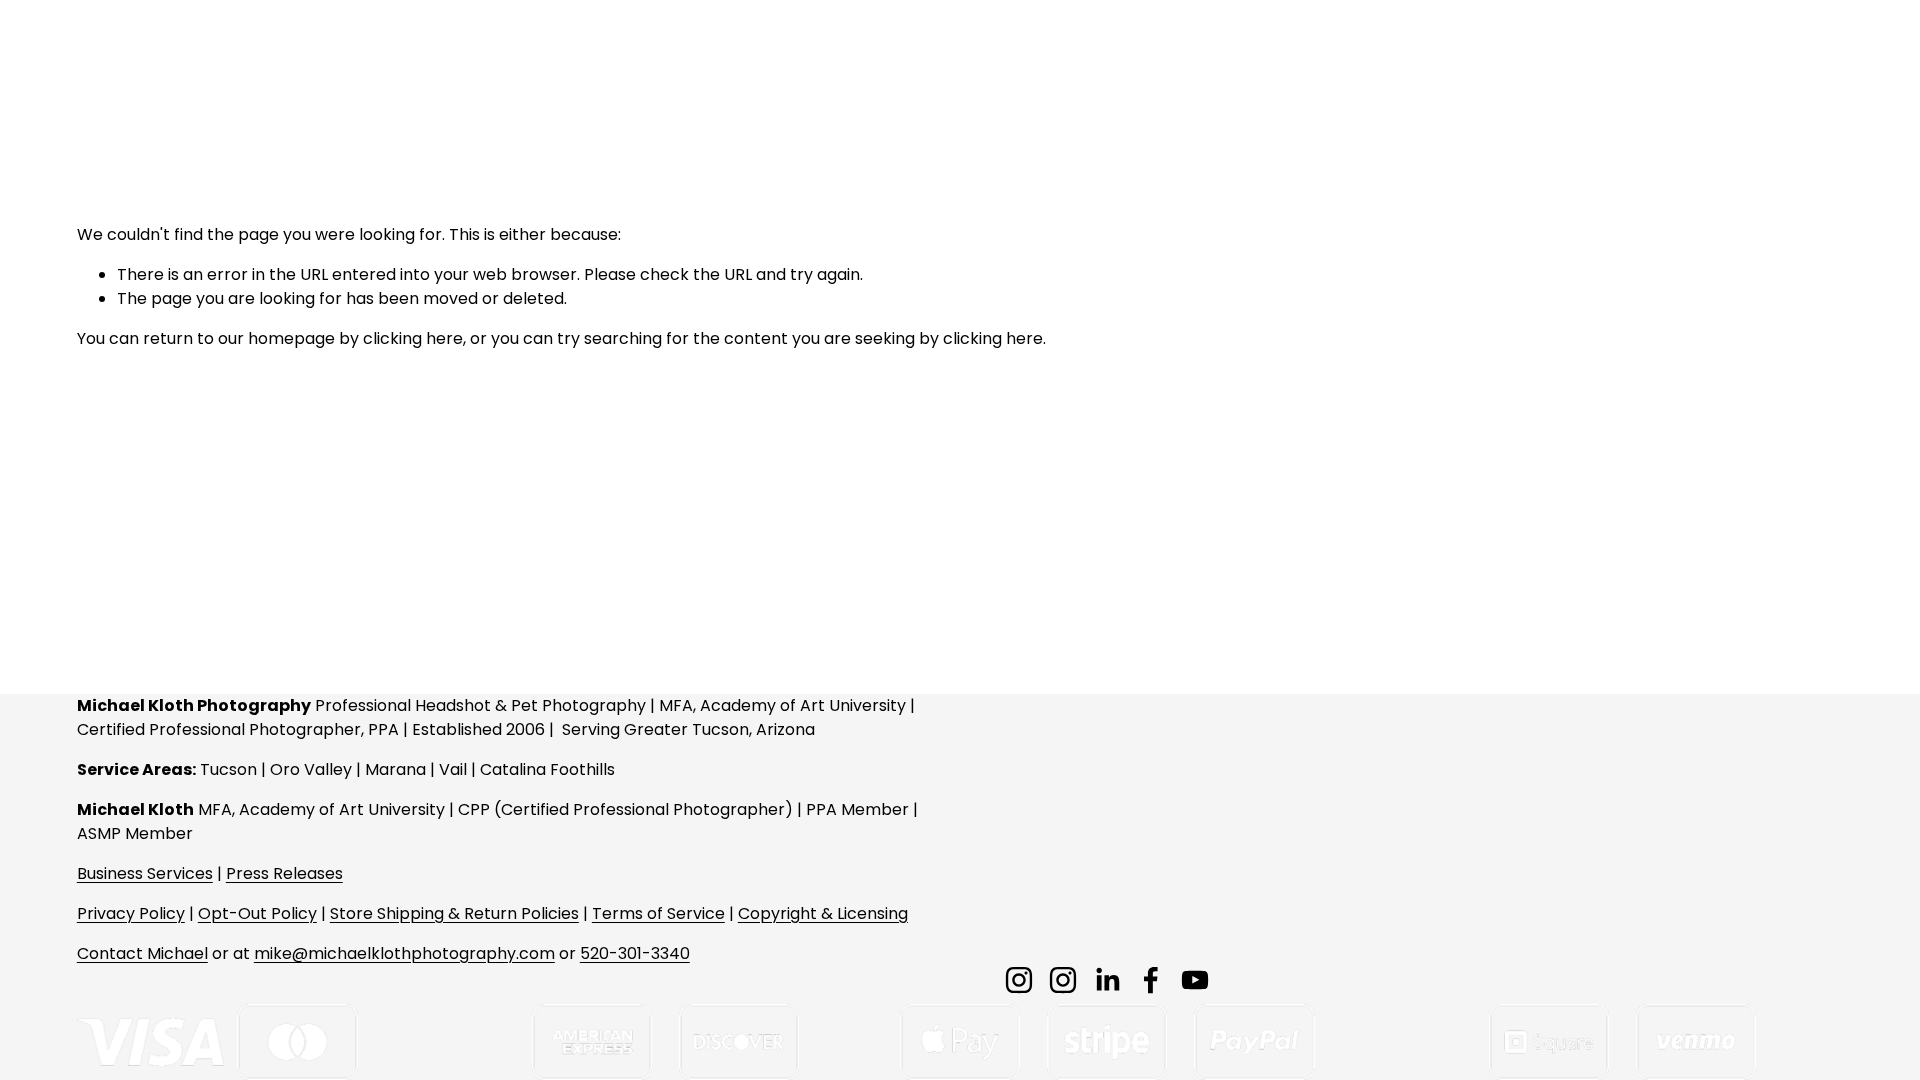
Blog (1826, 64)
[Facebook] (1151, 980)
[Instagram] (1019, 980)
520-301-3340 (635, 953)
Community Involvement (1191, 64)
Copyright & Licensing (823, 913)
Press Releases (284, 873)
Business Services (145, 873)
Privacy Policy (131, 913)
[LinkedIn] (1107, 980)
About (1505, 64)
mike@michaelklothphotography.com (404, 953)
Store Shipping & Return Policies (454, 913)
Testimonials (1721, 64)
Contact (1600, 64)
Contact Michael (142, 953)
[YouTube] (1195, 980)
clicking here (413, 338)
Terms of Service (658, 913)
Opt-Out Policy (257, 913)
